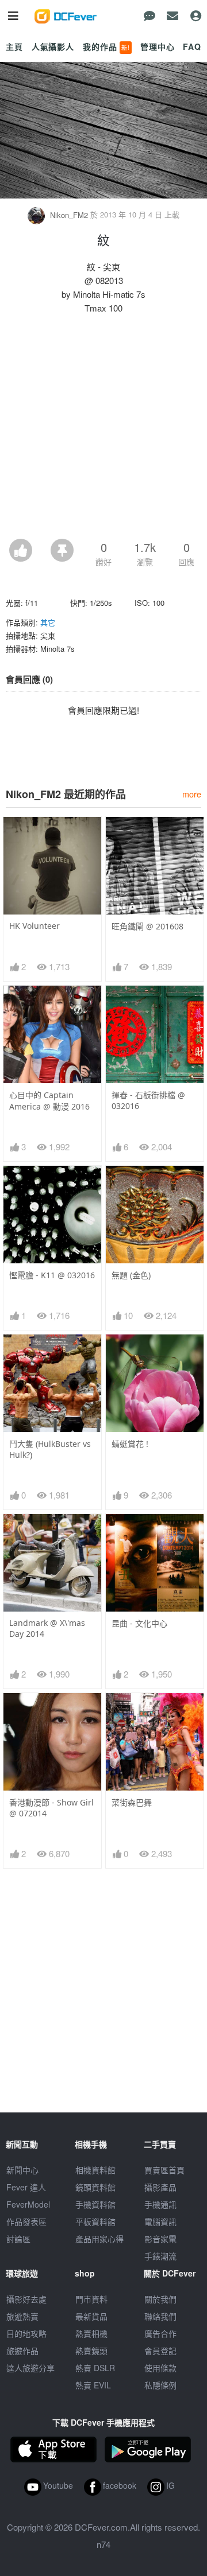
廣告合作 (160, 2333)
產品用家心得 (99, 2239)
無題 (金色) (131, 1275)
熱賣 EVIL (93, 2385)
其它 (48, 622)
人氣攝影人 (53, 46)
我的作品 (106, 46)
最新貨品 (91, 2316)
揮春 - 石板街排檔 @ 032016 (148, 1100)
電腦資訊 (160, 2221)
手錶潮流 (160, 2256)
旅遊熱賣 (22, 2316)
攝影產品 (160, 2187)
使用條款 (160, 2368)
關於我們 (160, 2299)
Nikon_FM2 (69, 215)
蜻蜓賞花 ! (130, 1444)
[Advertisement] (103, 430)
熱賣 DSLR (95, 2368)
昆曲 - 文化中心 (139, 1623)
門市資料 (91, 2299)
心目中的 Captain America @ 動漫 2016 (49, 1101)
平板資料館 (95, 2221)
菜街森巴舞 (132, 1802)
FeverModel (28, 2204)
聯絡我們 (160, 2316)
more (192, 794)
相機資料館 (95, 2170)
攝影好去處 (26, 2299)
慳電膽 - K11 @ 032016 (52, 1275)
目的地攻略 (26, 2333)
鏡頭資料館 (95, 2187)
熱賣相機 (91, 2333)
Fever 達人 (26, 2187)
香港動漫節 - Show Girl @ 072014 (51, 1808)
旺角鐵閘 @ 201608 (147, 926)
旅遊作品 (22, 2351)
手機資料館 (95, 2204)
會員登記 (160, 2351)
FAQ (192, 46)
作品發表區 (26, 2221)
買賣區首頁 (164, 2170)
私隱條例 (160, 2385)
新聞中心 (22, 2170)
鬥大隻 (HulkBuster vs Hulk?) (50, 1449)
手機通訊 (160, 2204)
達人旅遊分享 (30, 2368)
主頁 (14, 46)
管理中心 (157, 46)
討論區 (18, 2239)
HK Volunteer (34, 926)
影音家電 (160, 2239)
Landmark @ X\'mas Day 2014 (47, 1628)
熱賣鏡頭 (91, 2351)
